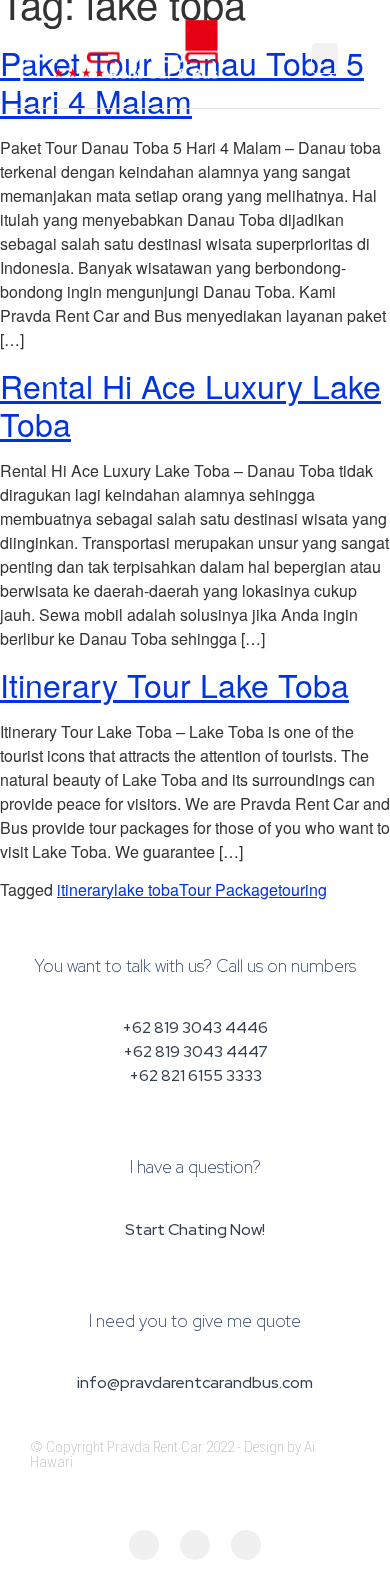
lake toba (146, 889)
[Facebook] (144, 1545)
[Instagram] (195, 1545)
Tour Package (228, 889)
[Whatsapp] (246, 1545)
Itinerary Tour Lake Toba (174, 684)
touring (302, 889)
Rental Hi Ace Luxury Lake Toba (190, 404)
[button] (325, 58)
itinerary (85, 889)
